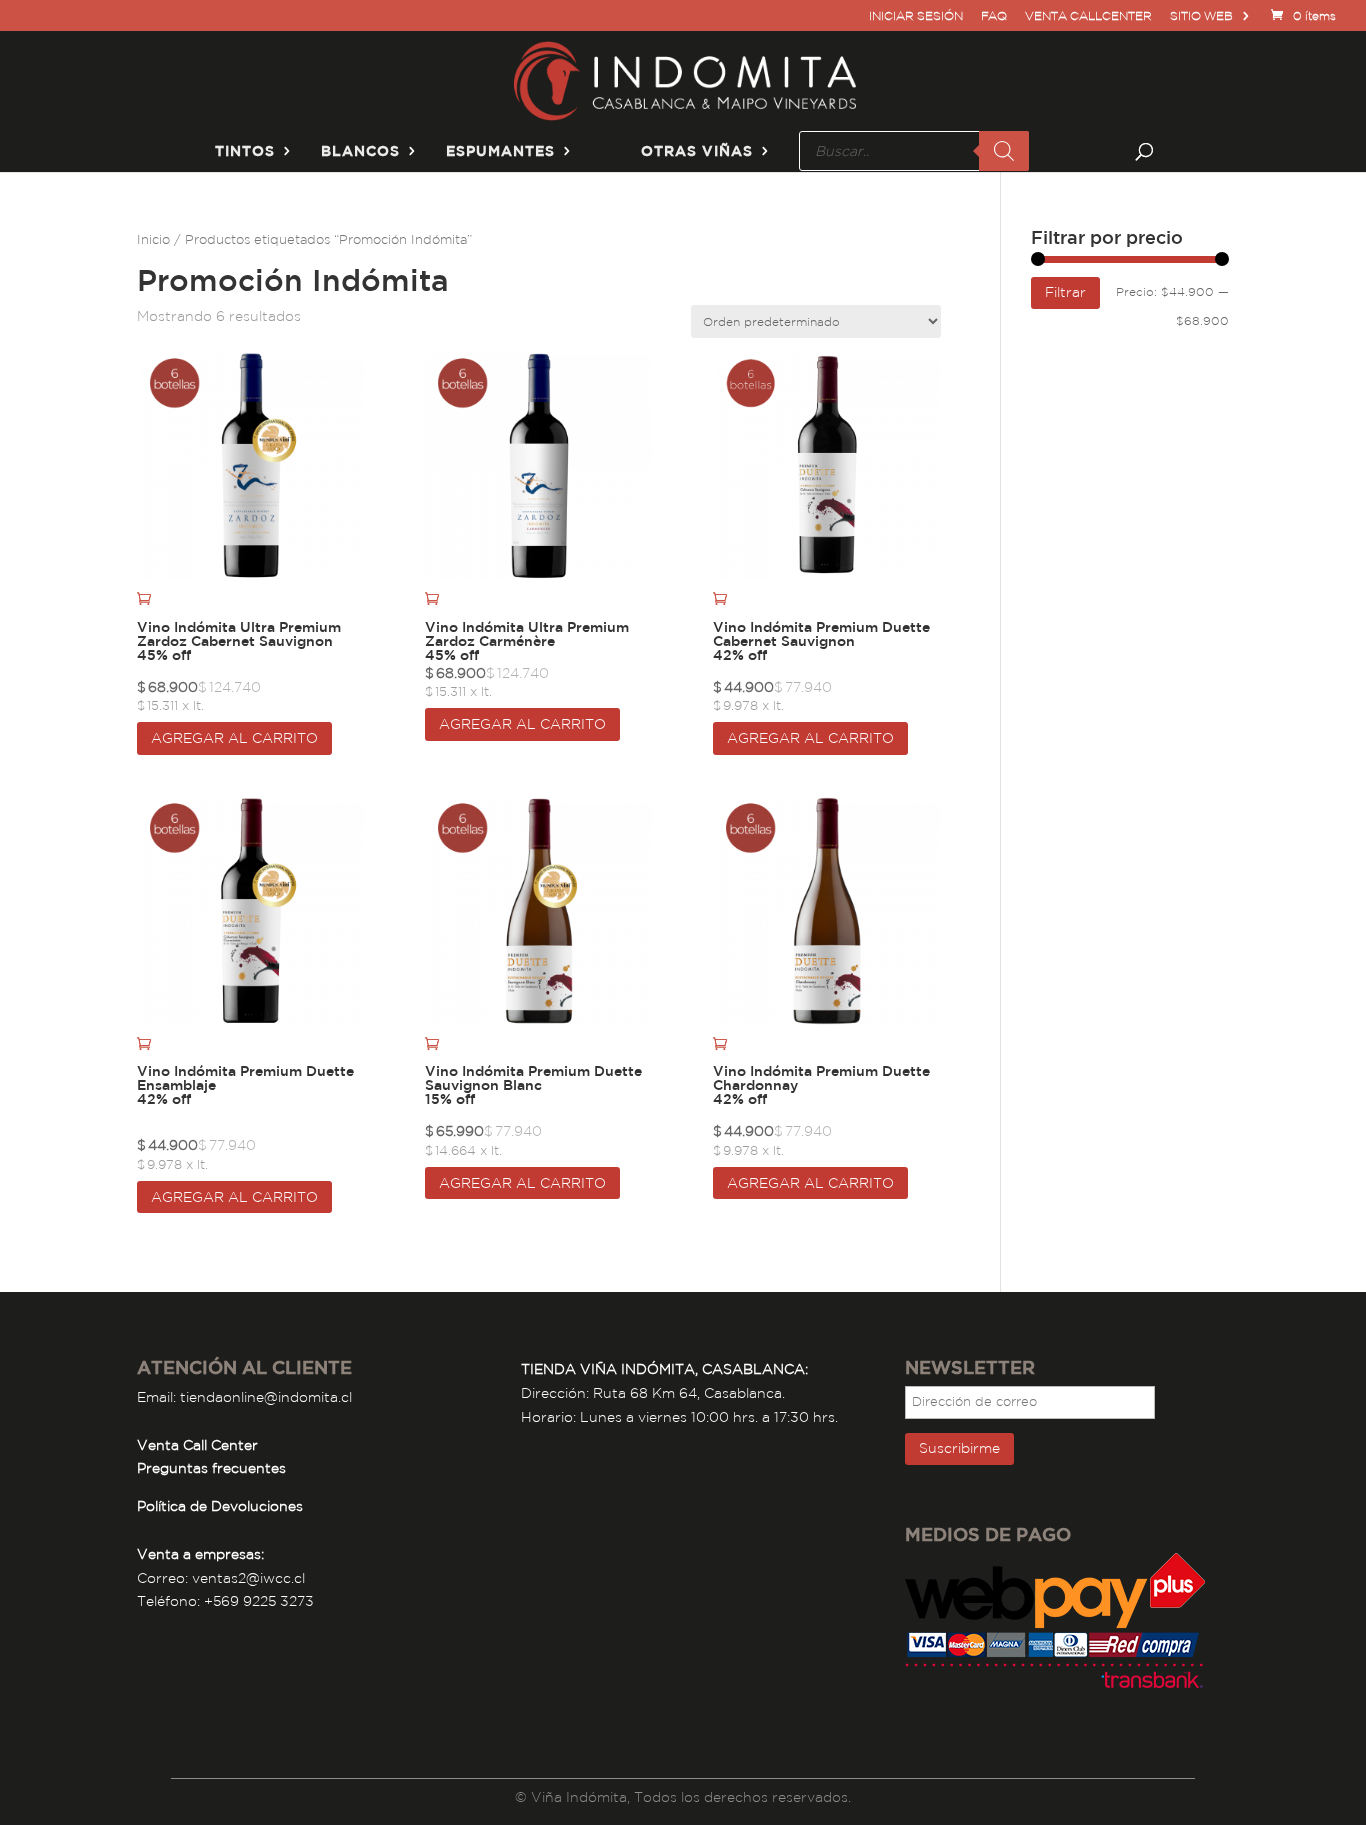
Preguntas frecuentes (211, 1468)
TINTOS (245, 151)
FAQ (994, 16)
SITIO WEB (1201, 16)
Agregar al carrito (234, 738)
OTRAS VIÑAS (697, 151)
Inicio (153, 239)
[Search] (1004, 151)
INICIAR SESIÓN (916, 16)
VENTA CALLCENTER (1088, 16)
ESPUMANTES (500, 151)
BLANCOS (360, 151)
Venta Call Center (197, 1445)
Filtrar (1065, 292)
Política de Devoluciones (220, 1506)
